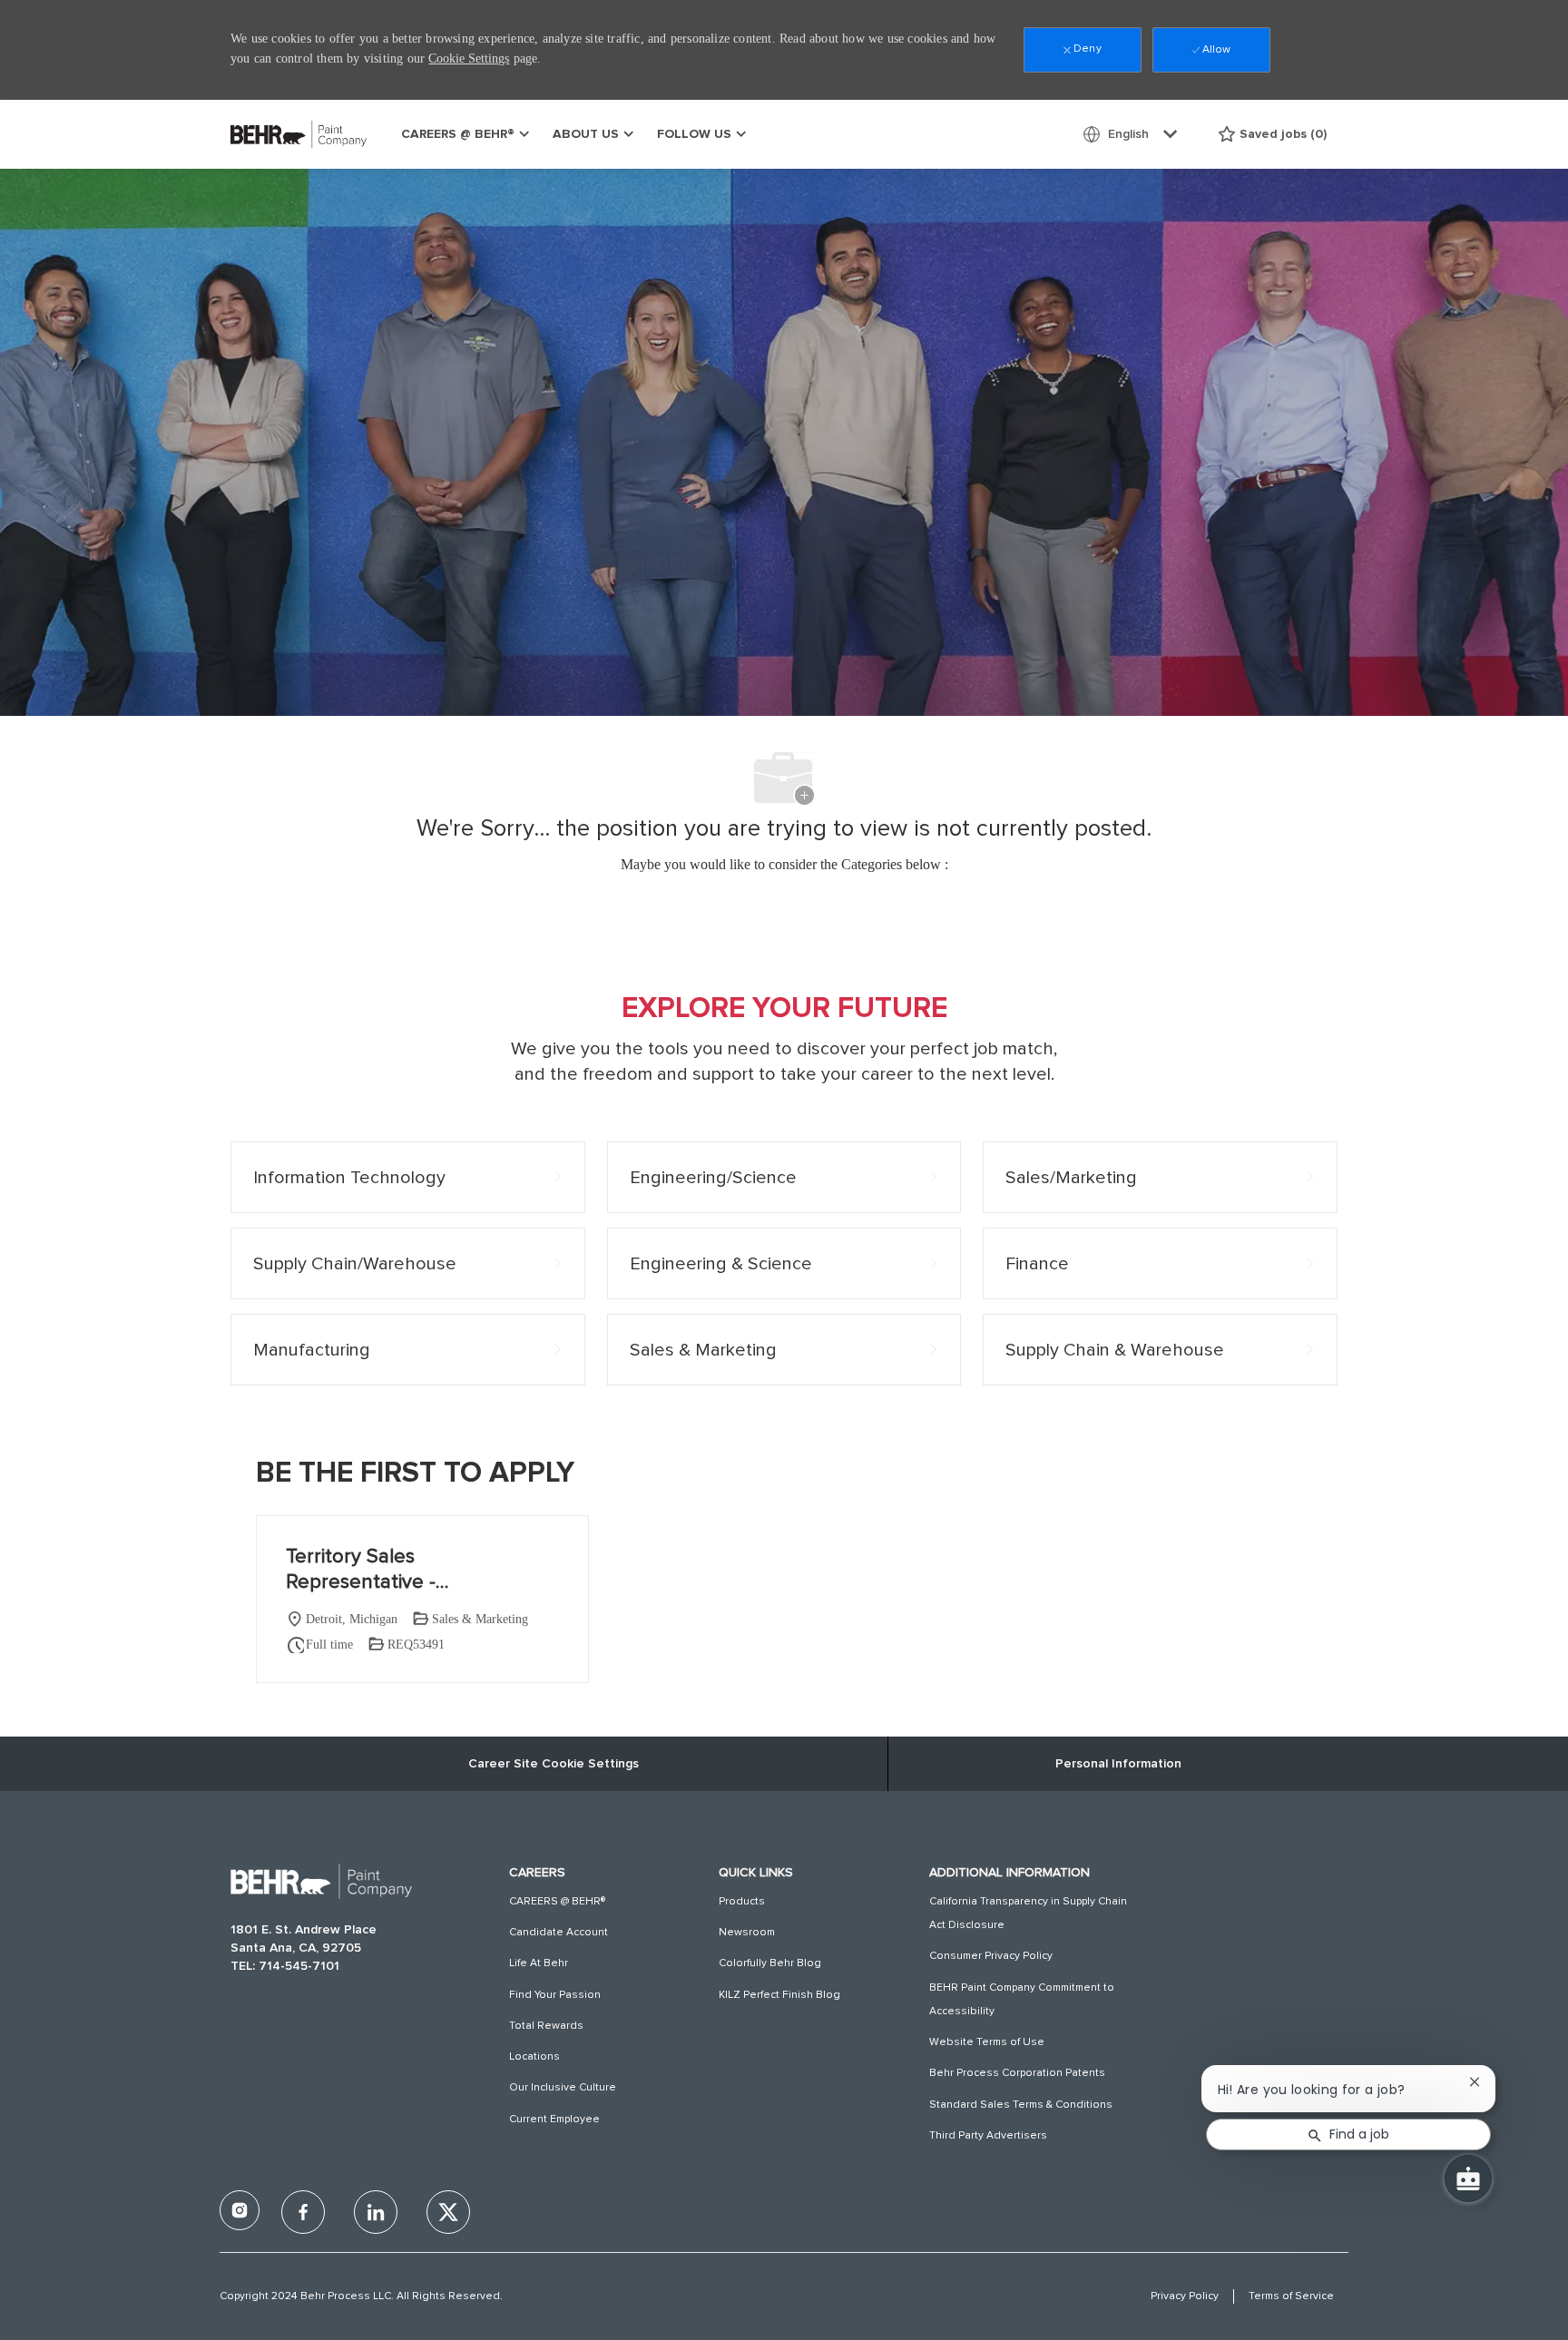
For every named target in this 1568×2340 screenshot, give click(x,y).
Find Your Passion (555, 1995)
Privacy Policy (1185, 2296)
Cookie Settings (469, 59)
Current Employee (554, 2120)
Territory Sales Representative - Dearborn (361, 1571)
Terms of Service (1291, 2296)
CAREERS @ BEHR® (557, 1902)
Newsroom (747, 1933)
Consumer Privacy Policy (991, 1956)
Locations (534, 2057)
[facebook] (240, 2210)
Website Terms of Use (987, 2042)
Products (742, 1902)
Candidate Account (559, 1933)
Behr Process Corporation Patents (1017, 2073)
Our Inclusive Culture (563, 2088)
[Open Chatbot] (1468, 2178)
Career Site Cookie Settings (554, 1764)
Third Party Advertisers (988, 2136)
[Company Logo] (276, 134)
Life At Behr (539, 1963)
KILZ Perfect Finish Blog (779, 1995)
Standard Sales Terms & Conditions (1021, 2105)
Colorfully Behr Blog (770, 1963)
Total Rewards (546, 2026)
